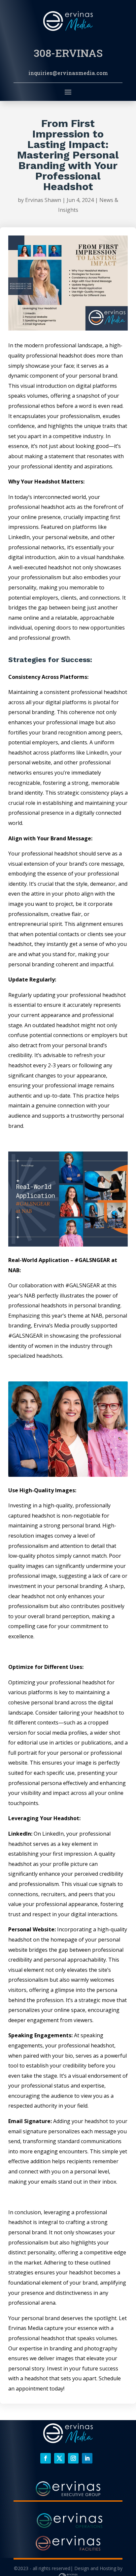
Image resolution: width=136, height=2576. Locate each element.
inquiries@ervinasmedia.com (68, 73)
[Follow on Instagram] (73, 2458)
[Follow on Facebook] (46, 2458)
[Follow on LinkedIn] (87, 2458)
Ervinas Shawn (43, 200)
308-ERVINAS (68, 53)
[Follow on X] (59, 2458)
